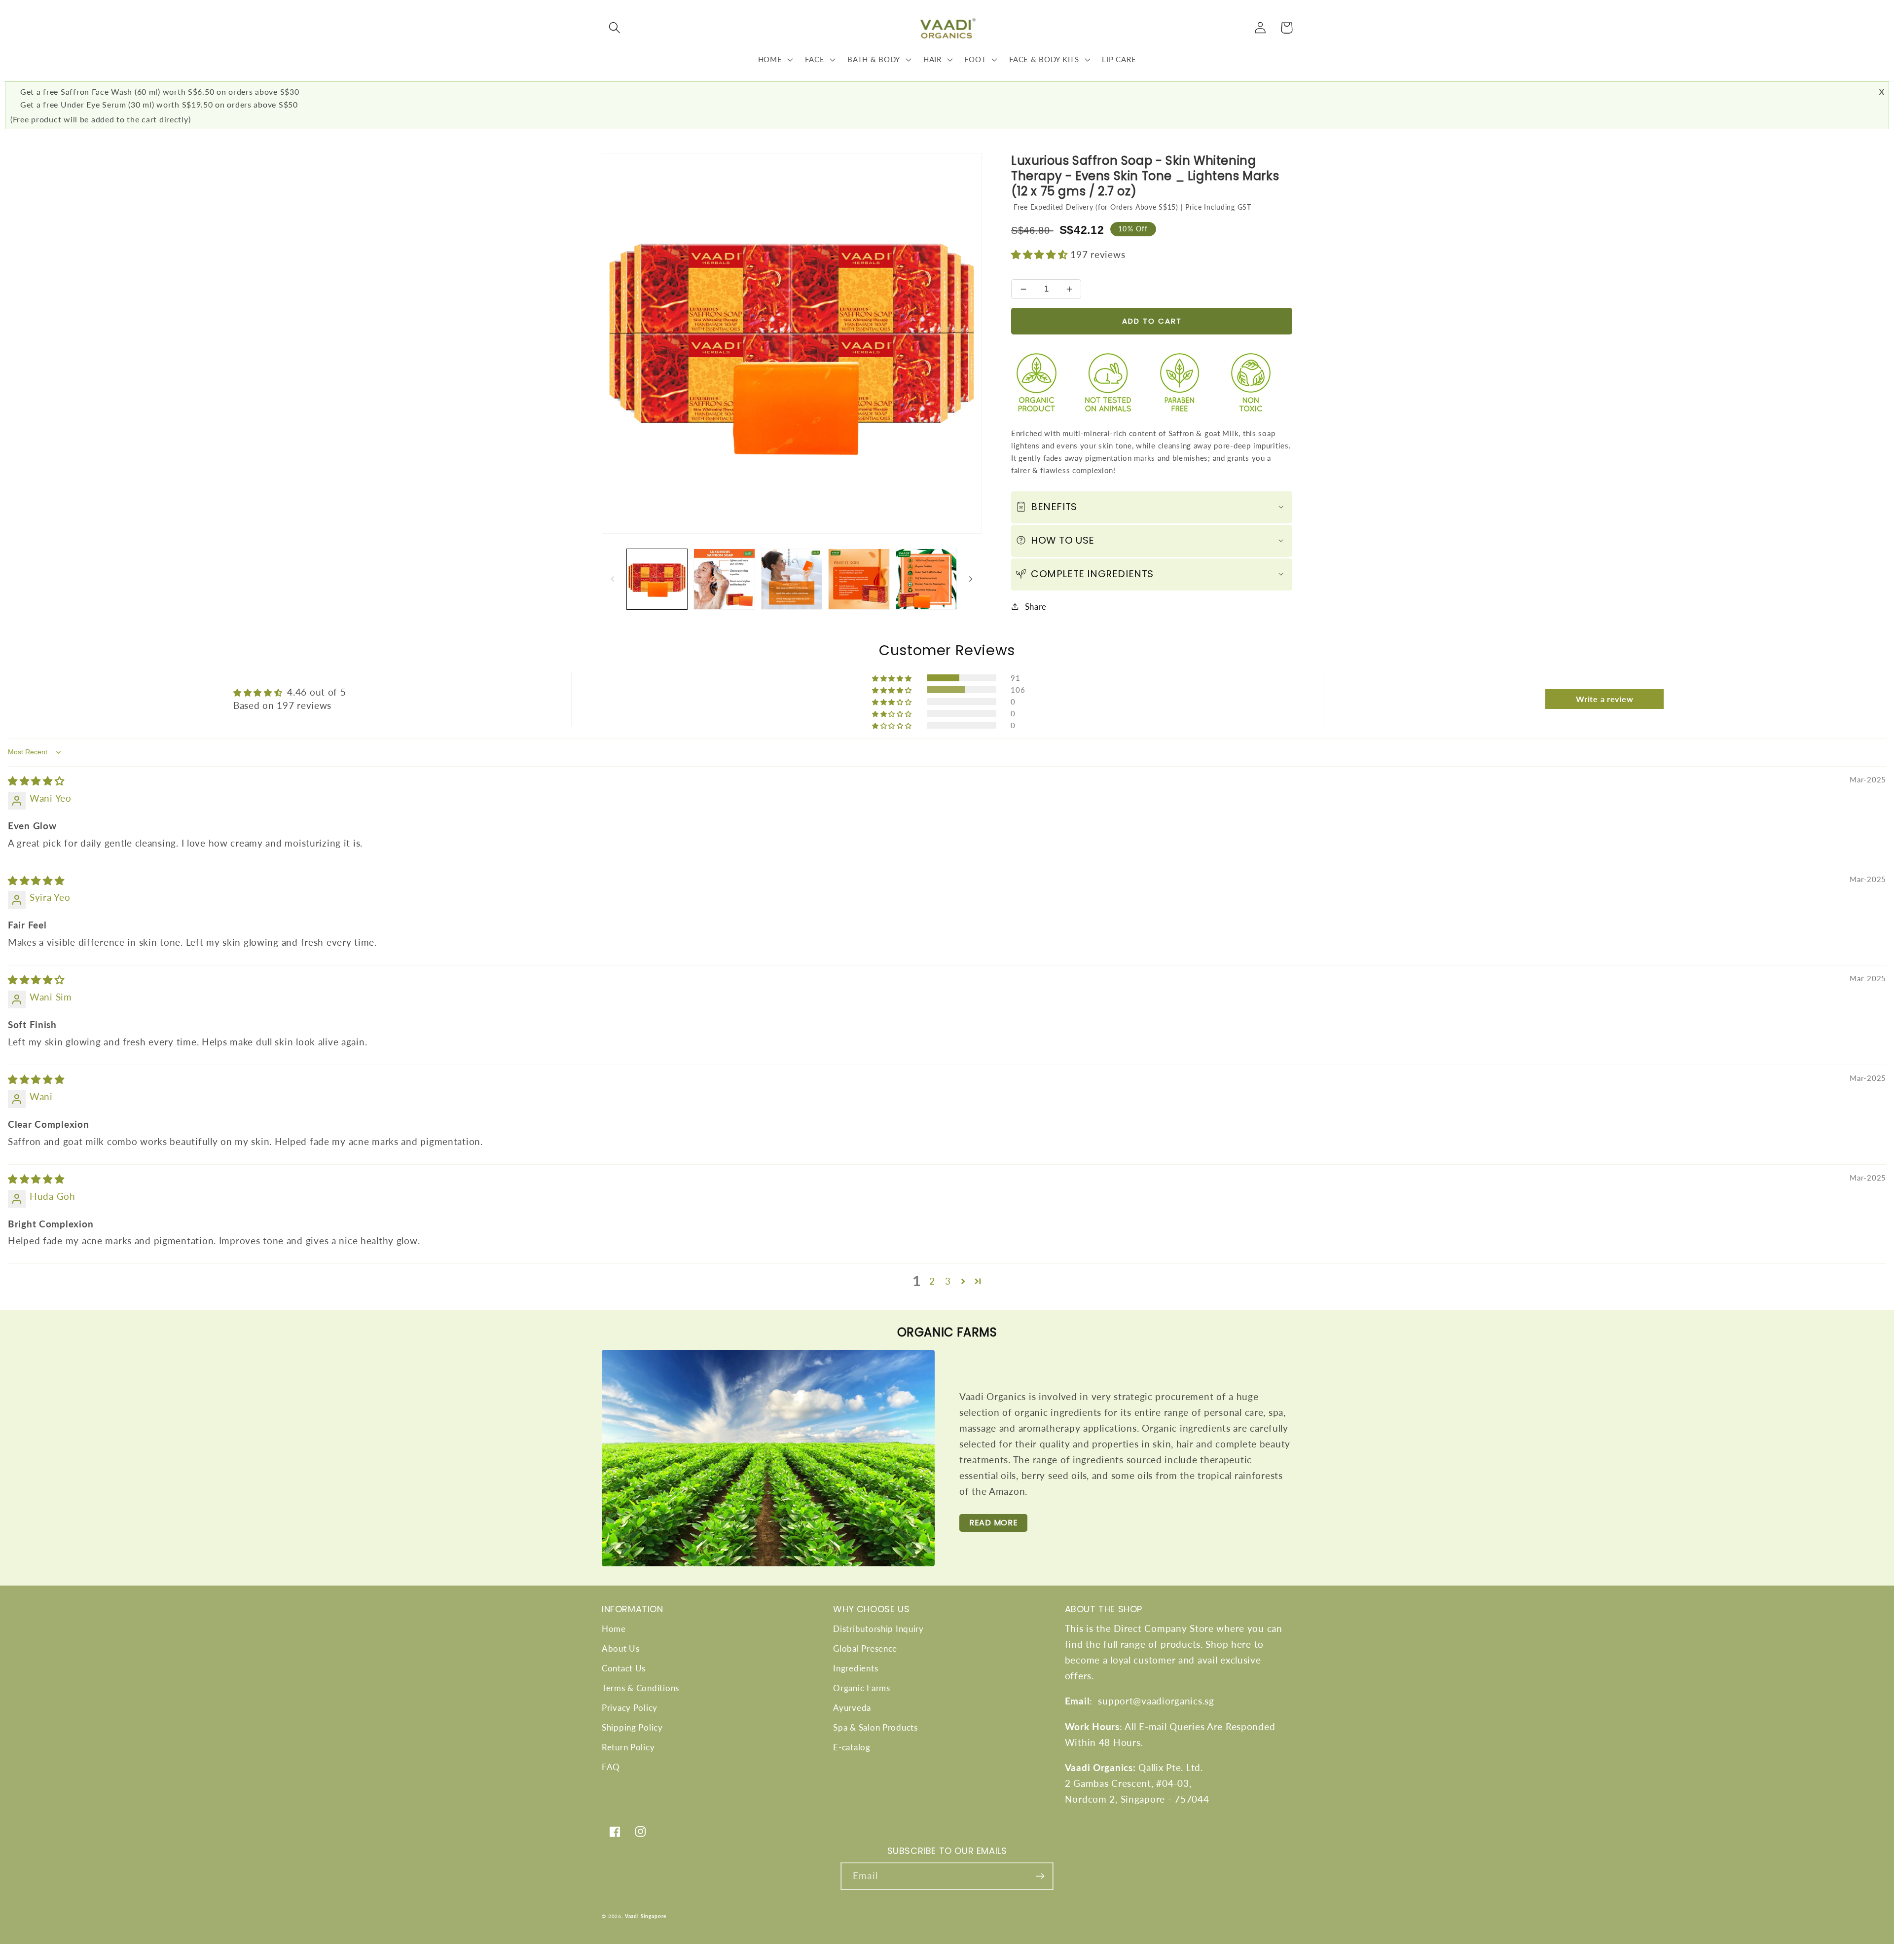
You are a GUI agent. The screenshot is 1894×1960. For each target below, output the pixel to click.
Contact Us (624, 1668)
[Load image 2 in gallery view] (724, 579)
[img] (36, 781)
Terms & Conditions (640, 1688)
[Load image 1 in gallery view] (657, 579)
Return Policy (628, 1747)
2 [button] (932, 1281)
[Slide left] (613, 579)
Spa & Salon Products (875, 1727)
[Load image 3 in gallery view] (792, 579)
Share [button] (1036, 607)
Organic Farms (861, 1688)
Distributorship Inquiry (878, 1629)
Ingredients (856, 1668)
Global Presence (865, 1648)
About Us (621, 1648)
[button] (615, 28)
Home (614, 1629)
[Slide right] (971, 579)
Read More (993, 1523)
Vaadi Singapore (646, 1916)
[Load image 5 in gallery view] (926, 579)
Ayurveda (852, 1708)
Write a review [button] (1604, 699)
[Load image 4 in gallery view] (859, 579)
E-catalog (852, 1747)
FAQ (611, 1767)
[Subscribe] (1040, 1876)
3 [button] (948, 1281)
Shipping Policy (632, 1727)
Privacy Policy (630, 1708)
